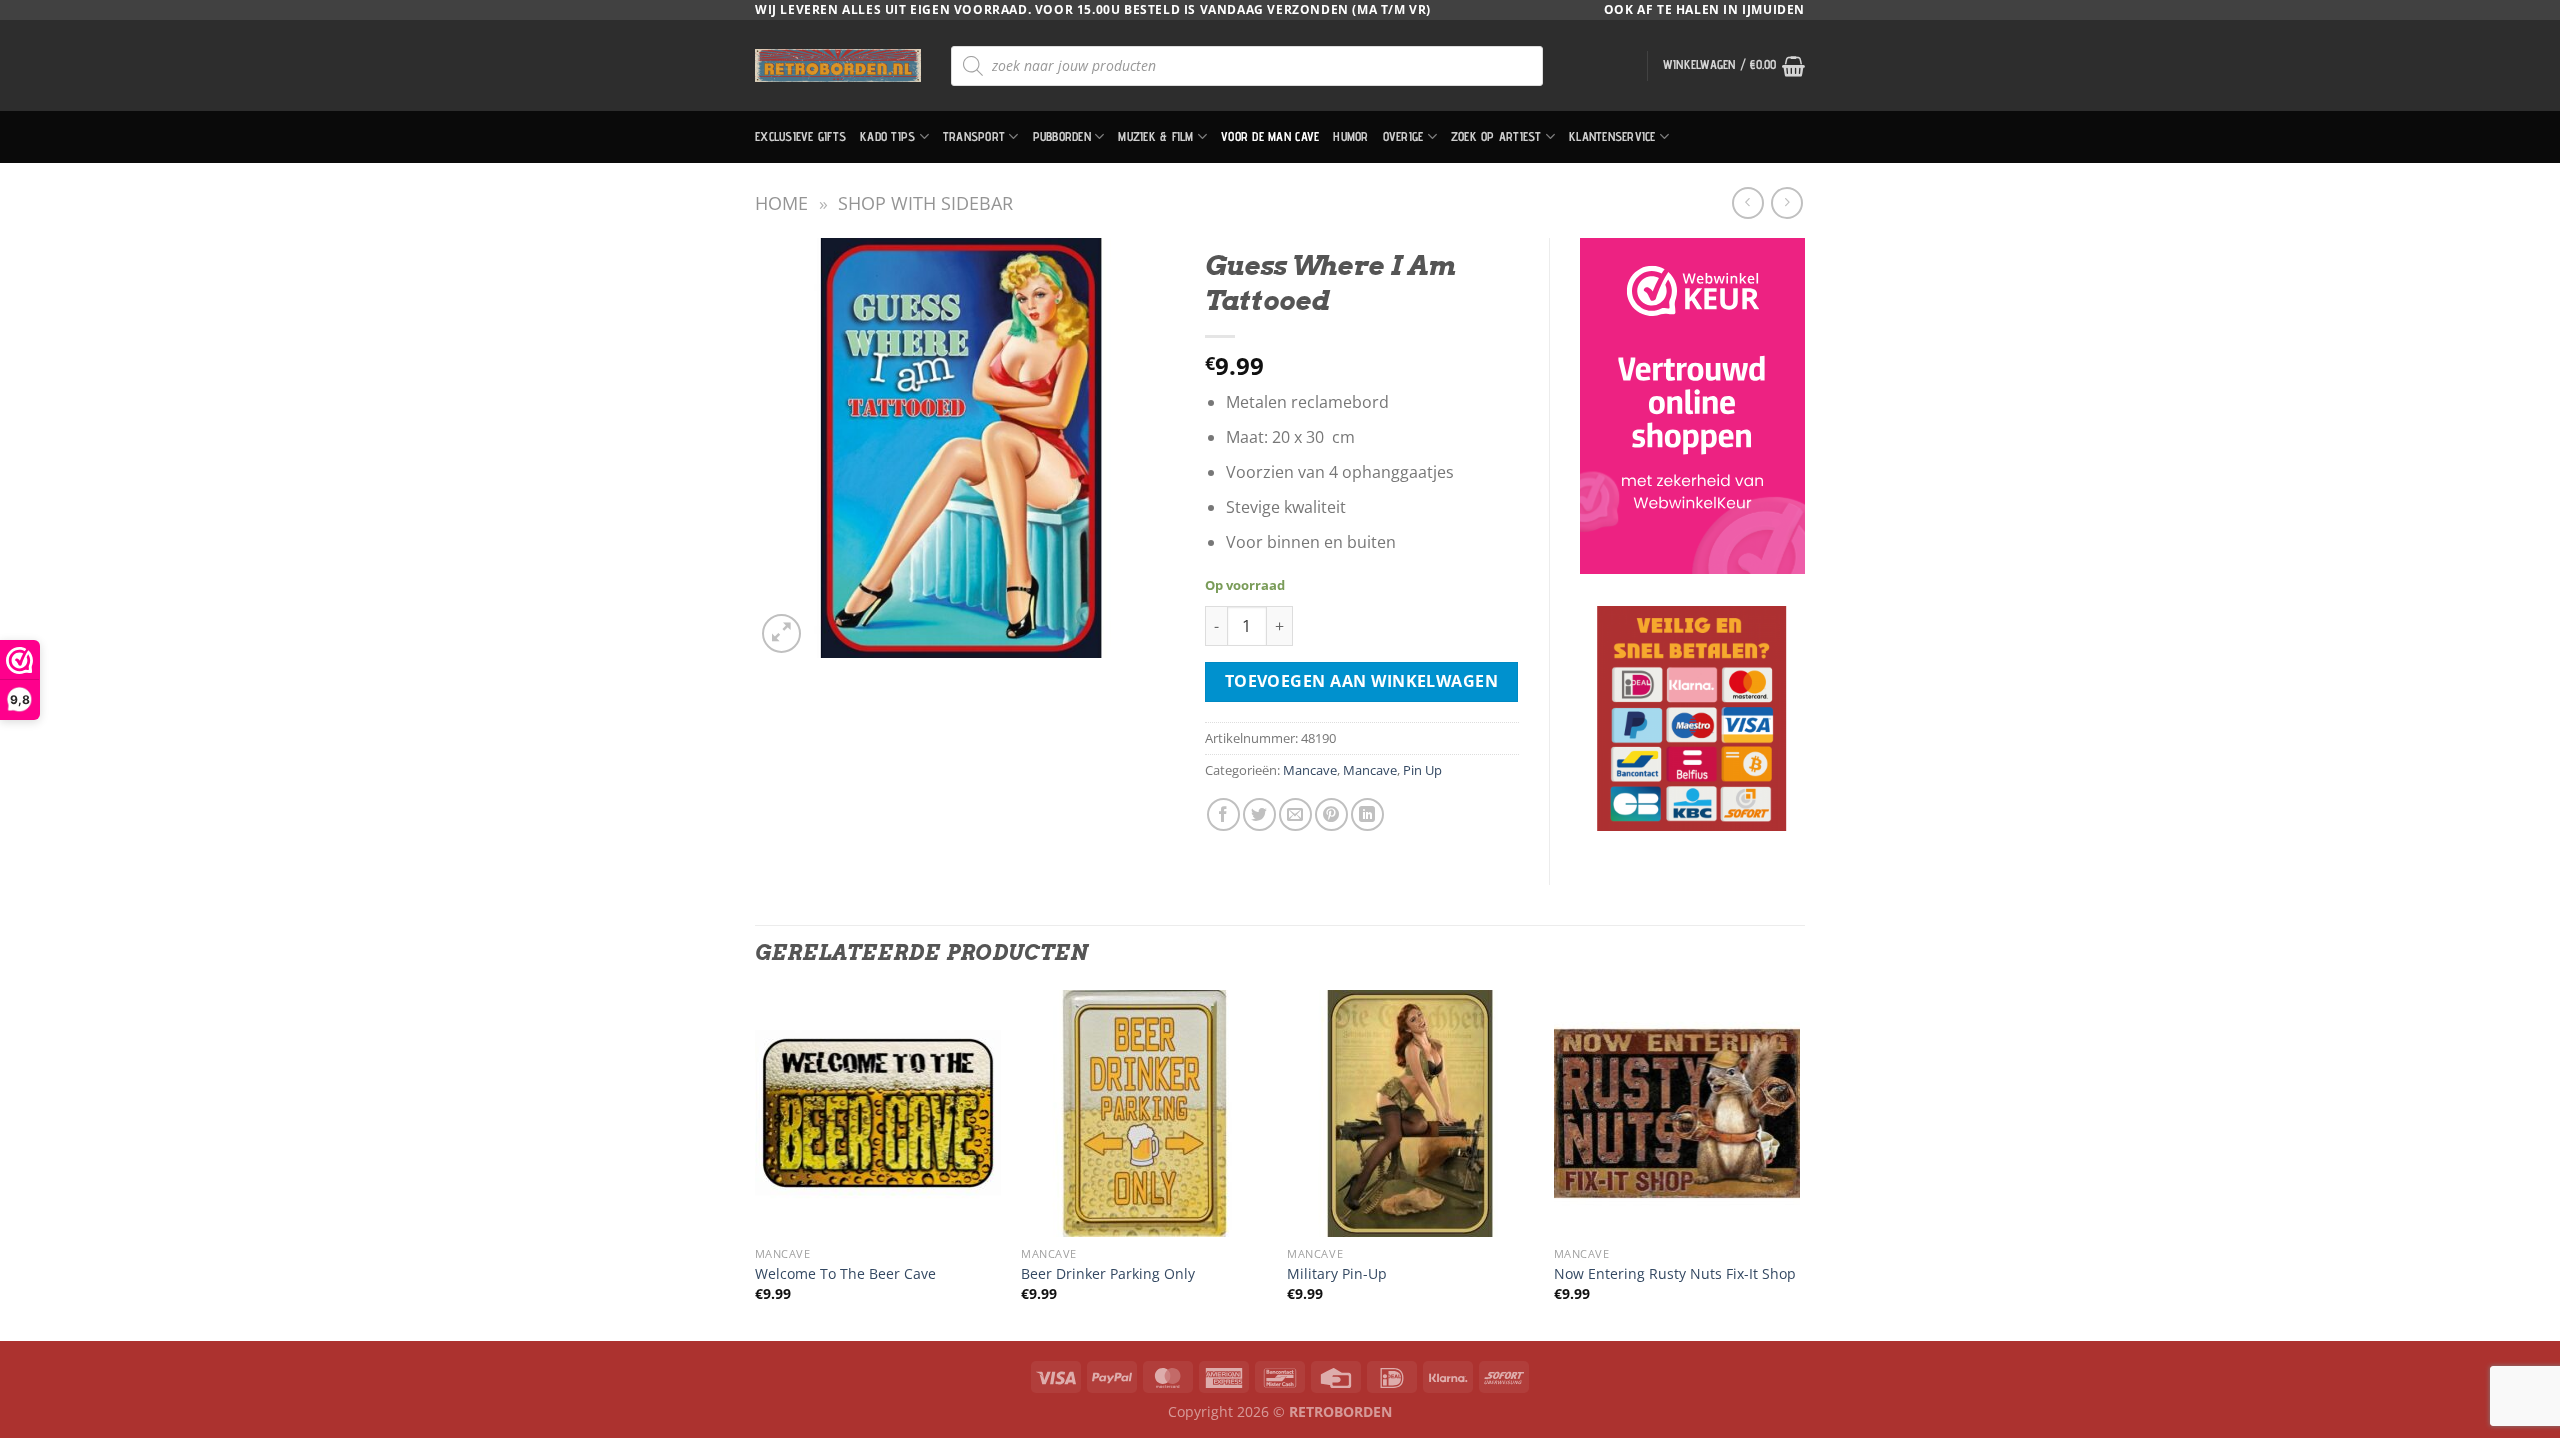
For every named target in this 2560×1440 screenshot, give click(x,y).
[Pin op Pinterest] (1331, 814)
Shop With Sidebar (925, 202)
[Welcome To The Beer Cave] (878, 1113)
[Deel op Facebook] (1223, 814)
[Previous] (756, 1163)
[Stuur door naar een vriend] (1295, 814)
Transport (974, 136)
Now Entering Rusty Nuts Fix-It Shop (1675, 1274)
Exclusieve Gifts (800, 136)
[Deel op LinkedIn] (1367, 814)
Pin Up (1422, 770)
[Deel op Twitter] (1259, 814)
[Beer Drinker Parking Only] (1144, 1113)
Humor (1350, 136)
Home (781, 202)
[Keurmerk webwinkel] (1692, 406)
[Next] (1799, 1163)
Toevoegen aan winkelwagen (1362, 681)
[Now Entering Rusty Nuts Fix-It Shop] (1677, 1113)
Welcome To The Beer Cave (845, 1274)
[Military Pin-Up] (1410, 1113)
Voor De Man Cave (1270, 136)
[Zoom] (781, 633)
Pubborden (1062, 136)
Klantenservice (1612, 136)
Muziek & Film (1155, 136)
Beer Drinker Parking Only (1108, 1274)
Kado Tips (887, 136)
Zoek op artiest (1496, 136)
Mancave (1310, 770)
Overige (1403, 136)
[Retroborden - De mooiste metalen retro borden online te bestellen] (838, 65)
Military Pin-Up (1337, 1274)
